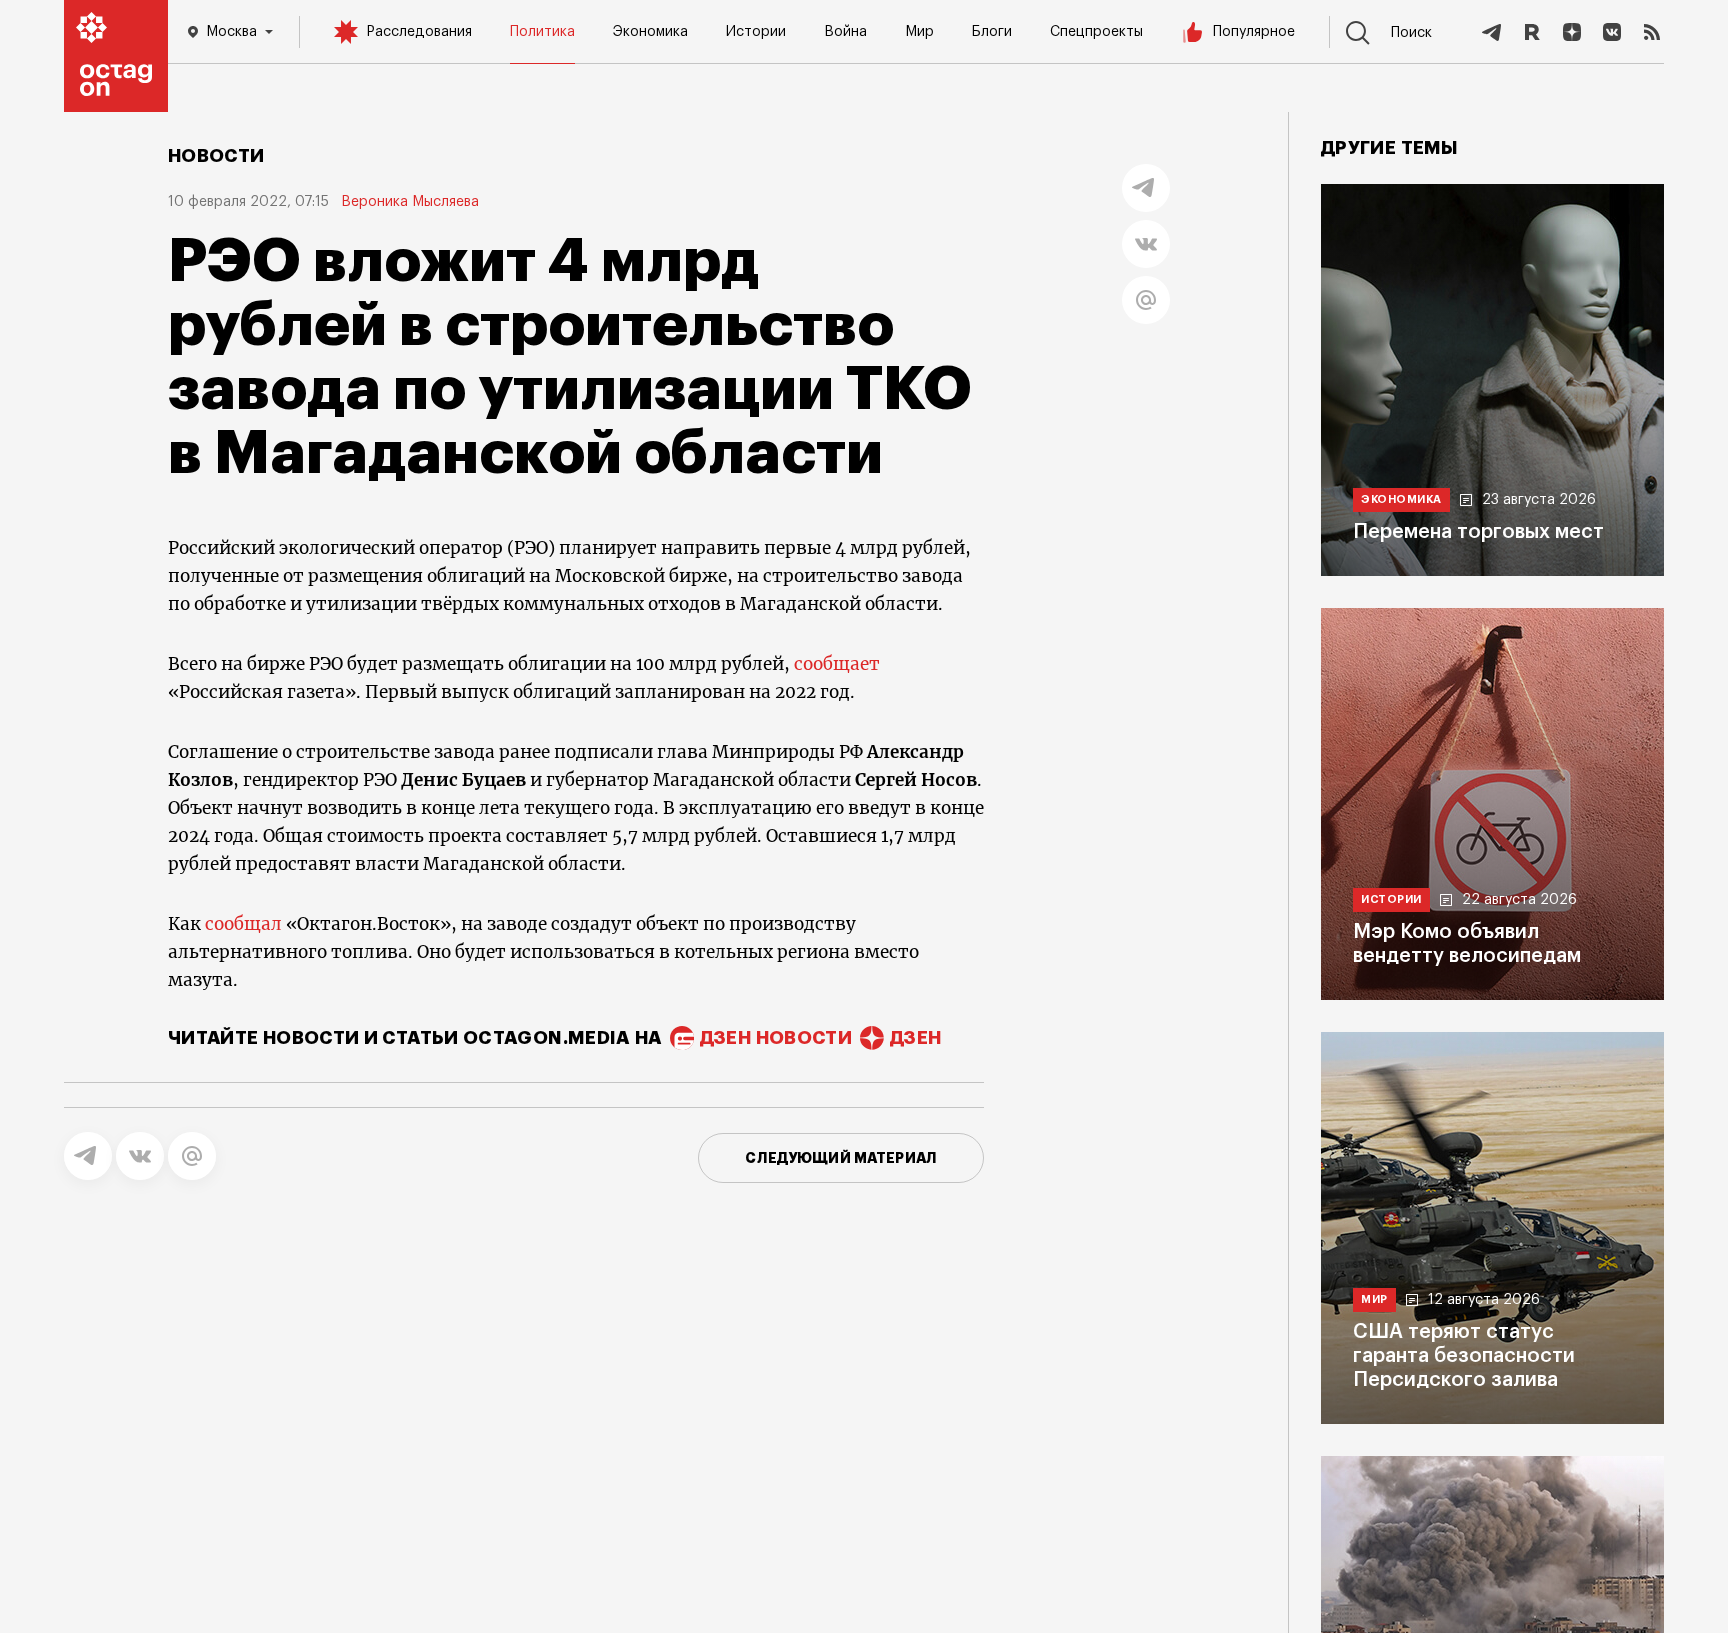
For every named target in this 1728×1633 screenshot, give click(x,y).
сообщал (243, 924)
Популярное (1254, 32)
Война (845, 32)
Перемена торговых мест (1478, 532)
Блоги (992, 32)
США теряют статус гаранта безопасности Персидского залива (1464, 1356)
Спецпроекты (1096, 32)
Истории (756, 32)
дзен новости (776, 1038)
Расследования (419, 32)
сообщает (837, 664)
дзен (915, 1038)
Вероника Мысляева (410, 202)
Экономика (650, 32)
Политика (542, 32)
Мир (919, 32)
